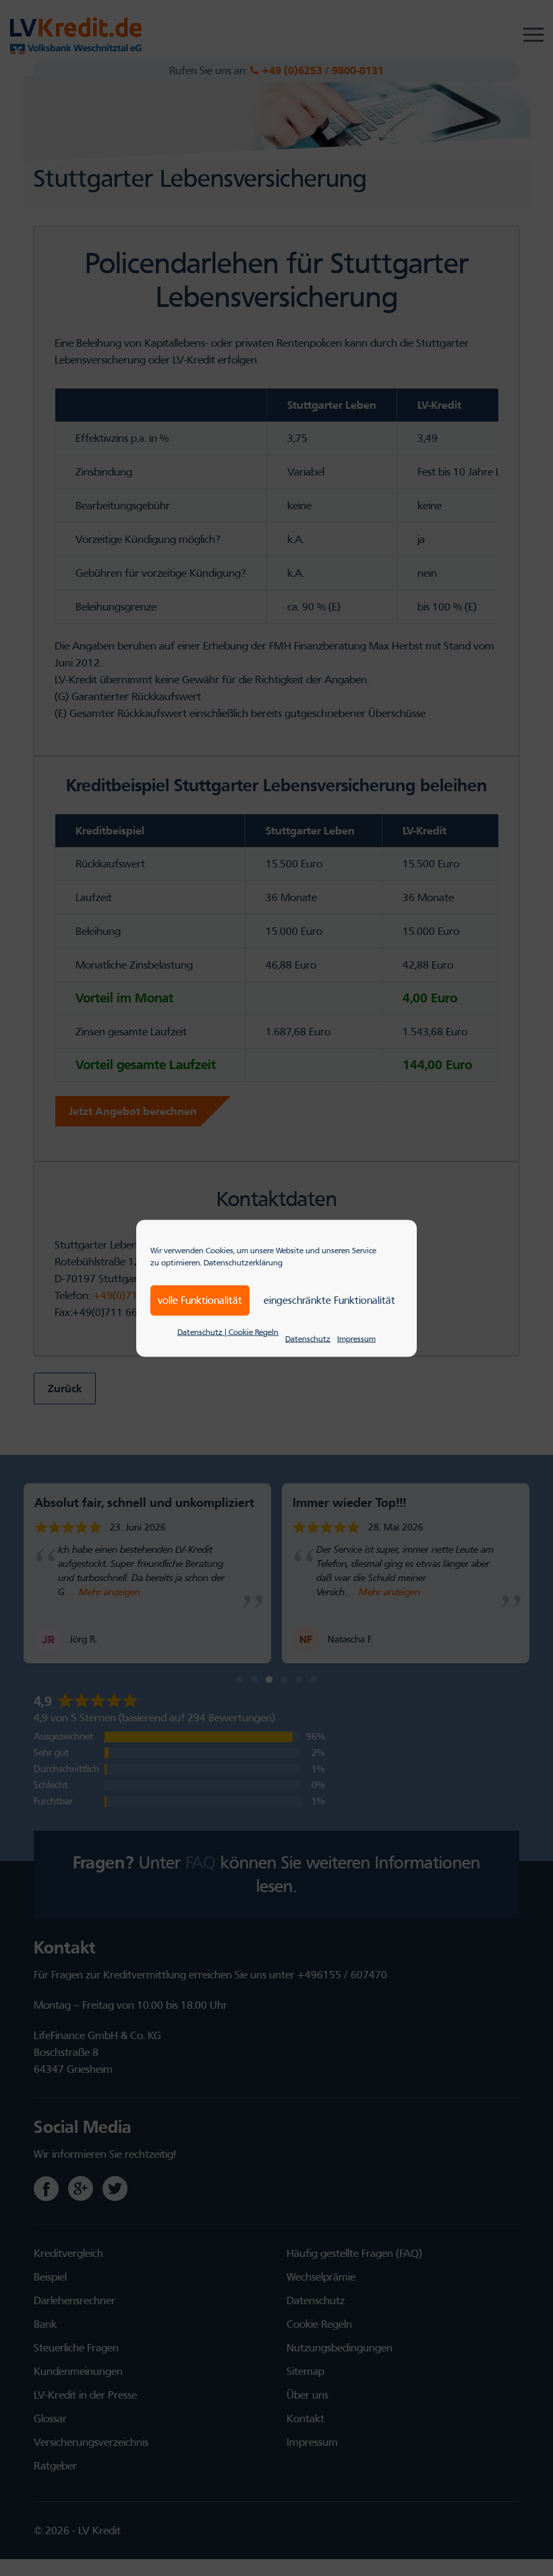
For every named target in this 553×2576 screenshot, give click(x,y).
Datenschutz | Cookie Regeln (228, 1332)
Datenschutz (308, 1338)
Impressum (356, 1338)
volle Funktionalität (200, 1300)
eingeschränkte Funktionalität (329, 1300)
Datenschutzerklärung (243, 1262)
